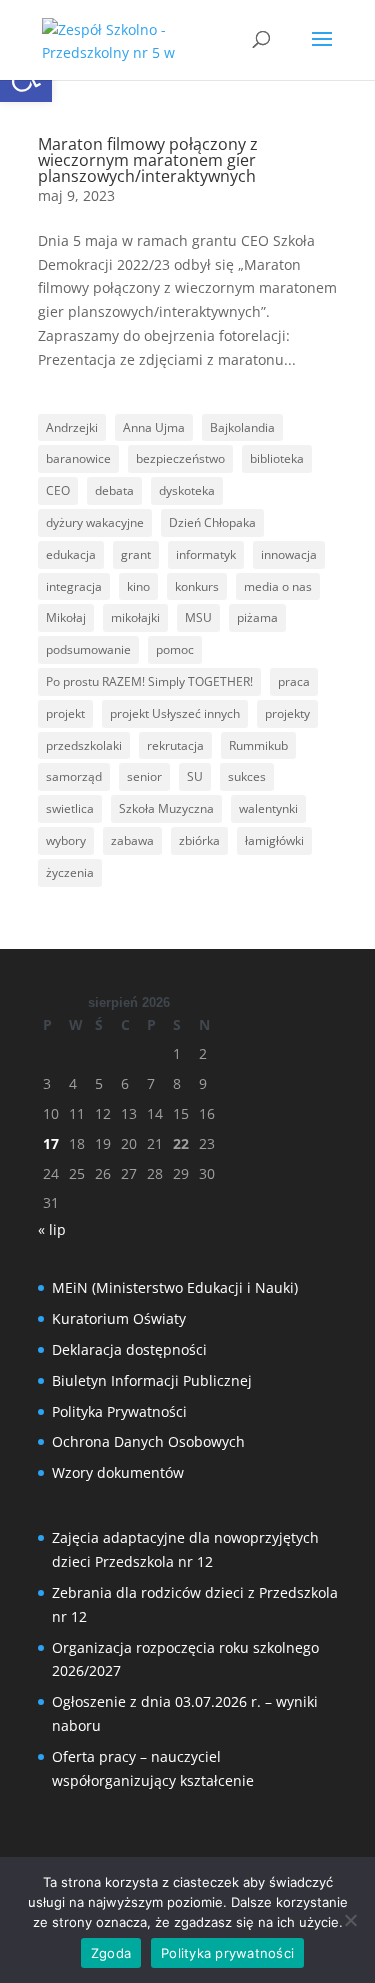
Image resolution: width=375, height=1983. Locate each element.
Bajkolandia (242, 427)
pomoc (175, 649)
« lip (52, 1229)
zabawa (132, 840)
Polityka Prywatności (119, 1411)
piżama (257, 617)
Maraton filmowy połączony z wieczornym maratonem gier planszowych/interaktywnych (148, 160)
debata (114, 490)
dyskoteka (187, 490)
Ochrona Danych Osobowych (148, 1441)
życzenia (70, 872)
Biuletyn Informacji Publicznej (152, 1380)
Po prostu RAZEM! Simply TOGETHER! (149, 681)
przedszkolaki (84, 745)
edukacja (71, 554)
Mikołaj (66, 617)
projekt (65, 713)
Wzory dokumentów (118, 1472)
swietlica (70, 808)
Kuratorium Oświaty (119, 1318)
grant (136, 554)
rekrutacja (175, 745)
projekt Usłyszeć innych (175, 713)
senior (144, 776)
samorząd (74, 776)
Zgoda (111, 1953)
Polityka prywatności (227, 1953)
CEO (58, 490)
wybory (66, 840)
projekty (287, 713)
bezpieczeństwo (180, 458)
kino (138, 586)
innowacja (289, 554)
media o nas (278, 586)
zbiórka (199, 840)
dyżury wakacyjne (95, 522)
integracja (74, 586)
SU (195, 776)
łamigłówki (274, 840)
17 (51, 1143)
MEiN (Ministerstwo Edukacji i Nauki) (175, 1287)
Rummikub (258, 745)
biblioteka (277, 458)
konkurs (197, 586)
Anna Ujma (154, 427)
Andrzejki (72, 427)
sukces (247, 776)
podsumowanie (88, 649)
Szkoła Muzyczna (166, 808)
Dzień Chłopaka (212, 522)
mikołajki (135, 617)
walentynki (268, 808)
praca (294, 681)
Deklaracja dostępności (129, 1349)
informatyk (206, 554)
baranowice (78, 458)
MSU (198, 617)
